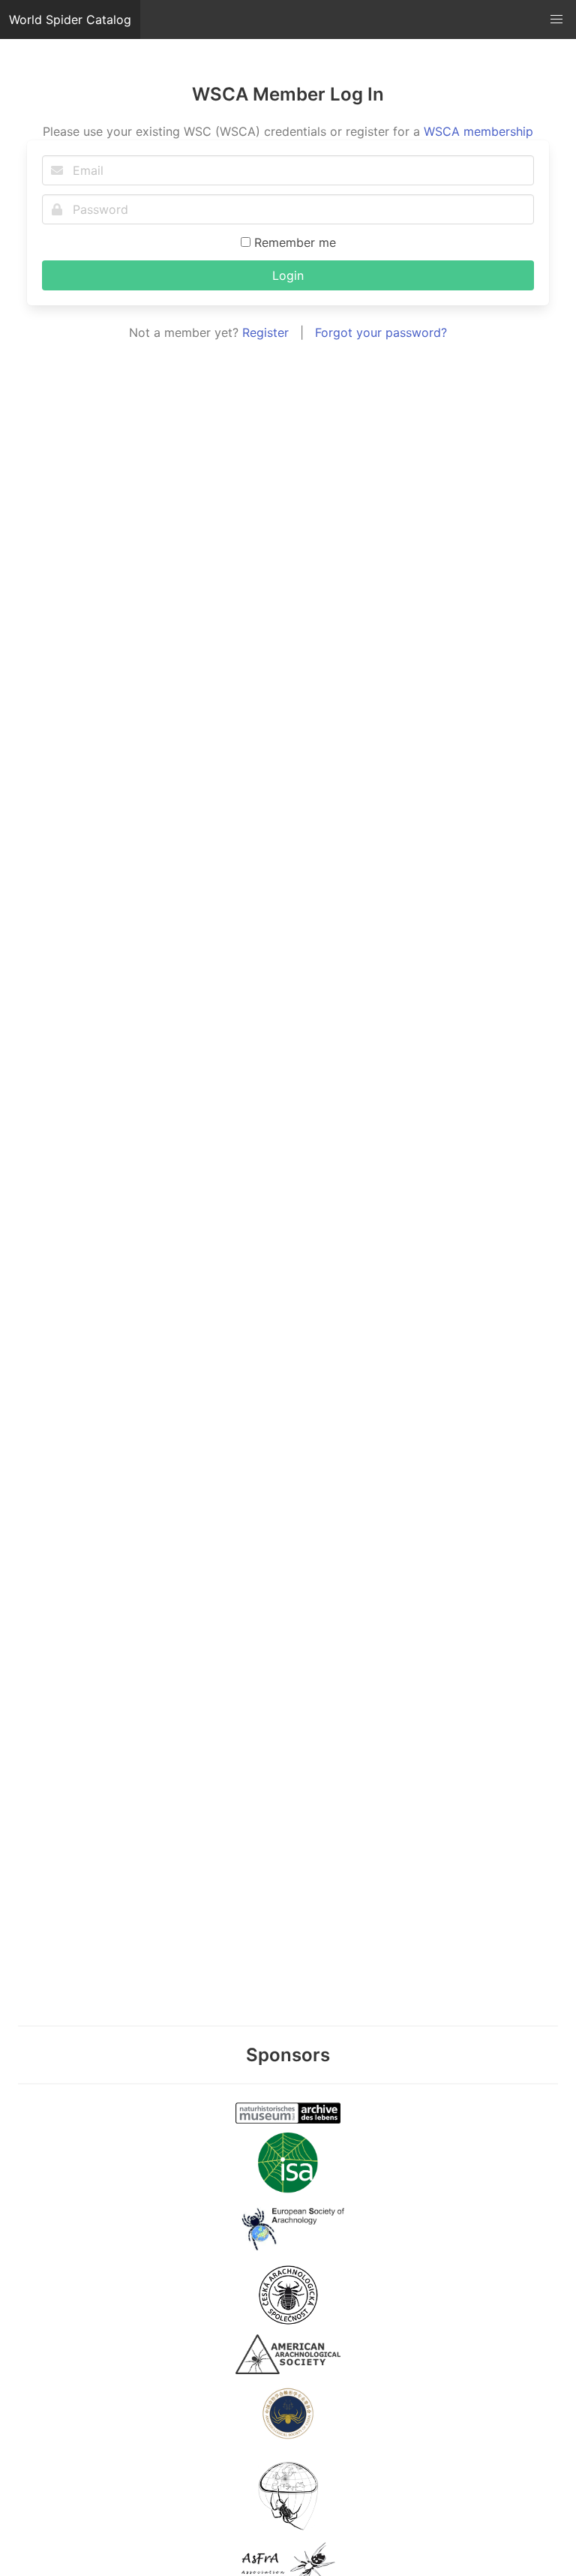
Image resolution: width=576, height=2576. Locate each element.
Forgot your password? (381, 332)
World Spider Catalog (70, 20)
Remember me (293, 242)
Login (288, 275)
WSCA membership (478, 131)
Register (265, 332)
